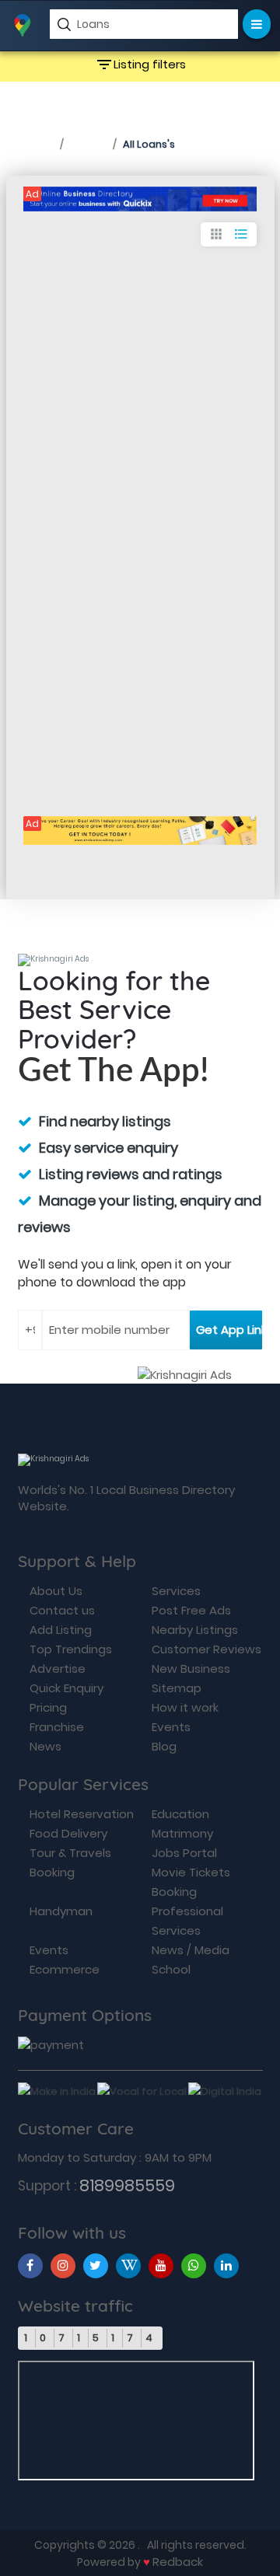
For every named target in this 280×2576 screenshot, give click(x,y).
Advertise (58, 1668)
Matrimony (182, 1833)
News (45, 1746)
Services (176, 1591)
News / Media (191, 1950)
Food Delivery (68, 1833)
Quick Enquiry (66, 1688)
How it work (185, 1707)
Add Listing (61, 1630)
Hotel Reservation (82, 1814)
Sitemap (177, 1688)
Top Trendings (71, 1649)
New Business (191, 1668)
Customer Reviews (206, 1649)
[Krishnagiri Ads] (140, 199)
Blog (164, 1746)
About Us (56, 1591)
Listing (88, 143)
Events (171, 1727)
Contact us (62, 1610)
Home (35, 143)
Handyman (61, 1911)
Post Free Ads (191, 1610)
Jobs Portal (184, 1853)
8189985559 (127, 2185)
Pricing (48, 1707)
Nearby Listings (195, 1630)
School (171, 1969)
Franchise (57, 1727)
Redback (178, 2562)
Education (180, 1814)
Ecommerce (65, 1969)
